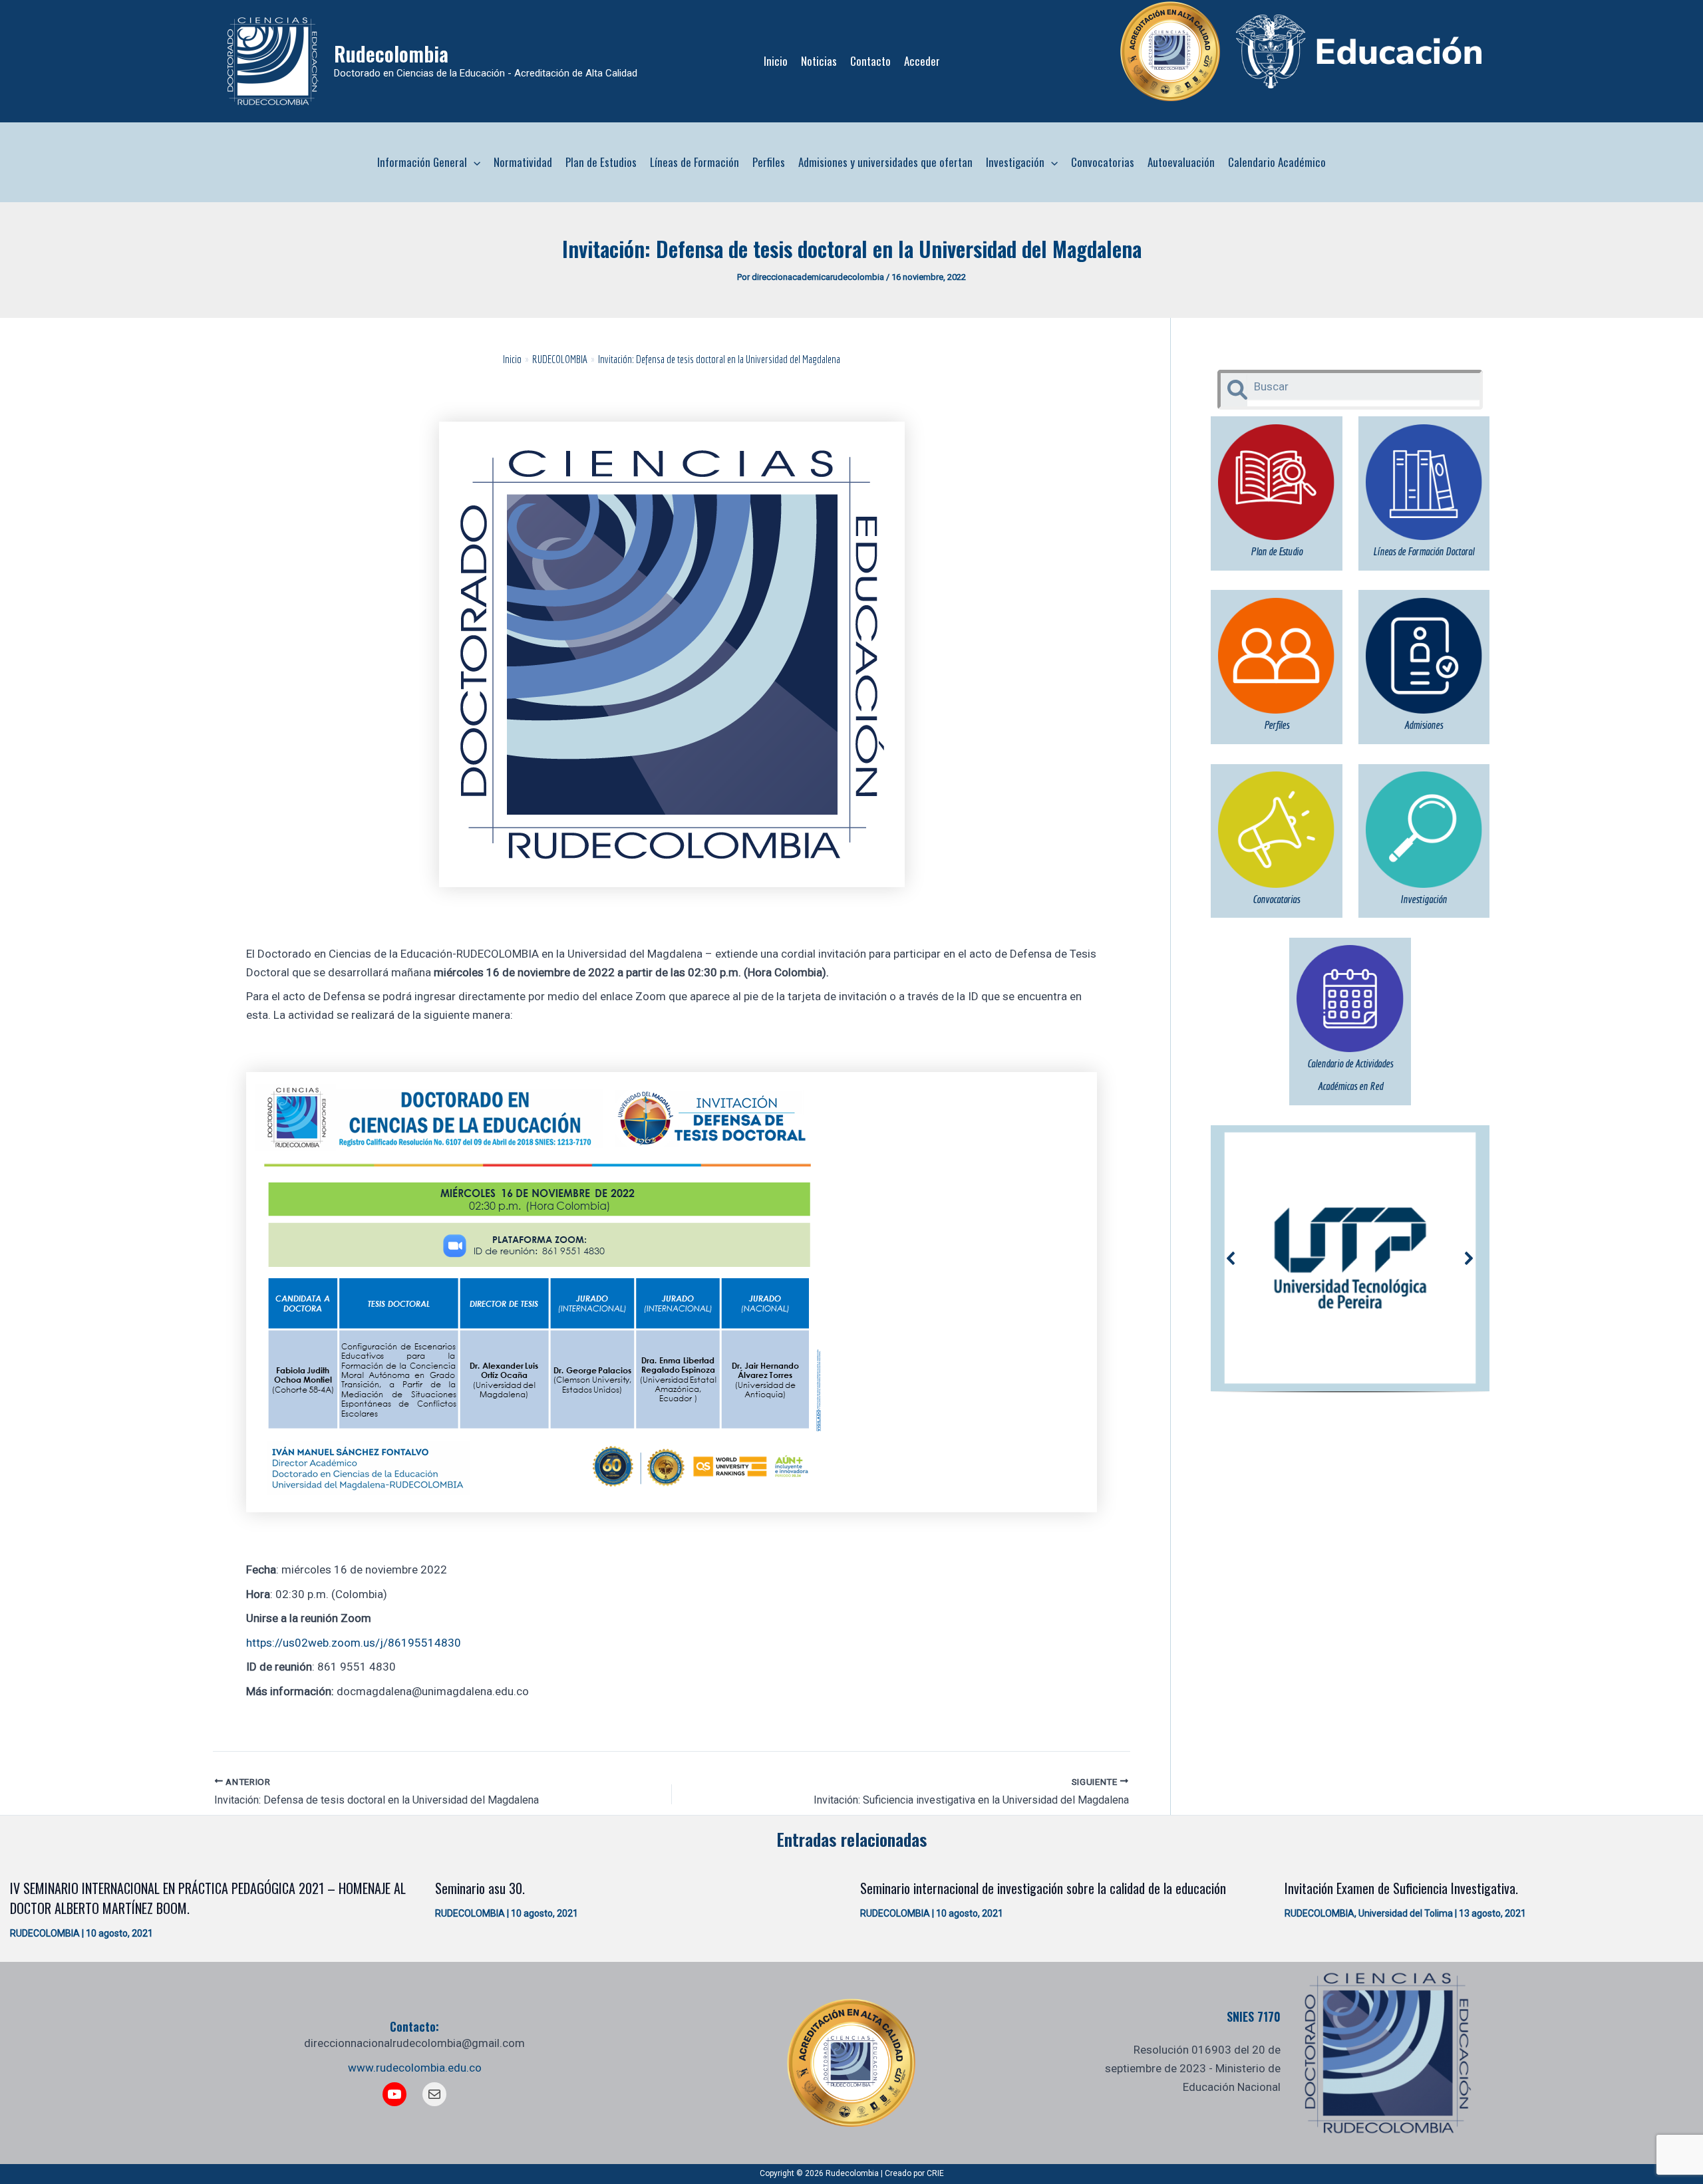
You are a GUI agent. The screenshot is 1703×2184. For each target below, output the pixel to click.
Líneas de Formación (695, 162)
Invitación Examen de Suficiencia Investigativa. (1401, 1888)
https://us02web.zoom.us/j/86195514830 (354, 1643)
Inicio (776, 61)
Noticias (819, 61)
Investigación (1015, 162)
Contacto (870, 61)
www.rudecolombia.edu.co (415, 2068)
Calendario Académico (1277, 162)
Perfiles (769, 162)
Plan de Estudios (601, 162)
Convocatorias (1103, 162)
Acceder (922, 61)
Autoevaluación (1181, 162)
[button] (474, 162)
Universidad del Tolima (1406, 1913)
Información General (422, 162)
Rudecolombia (391, 54)
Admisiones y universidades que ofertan (885, 162)
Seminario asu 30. (480, 1888)
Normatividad (523, 162)
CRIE (935, 2173)
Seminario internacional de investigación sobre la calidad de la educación (1043, 1888)
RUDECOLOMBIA (45, 1933)
